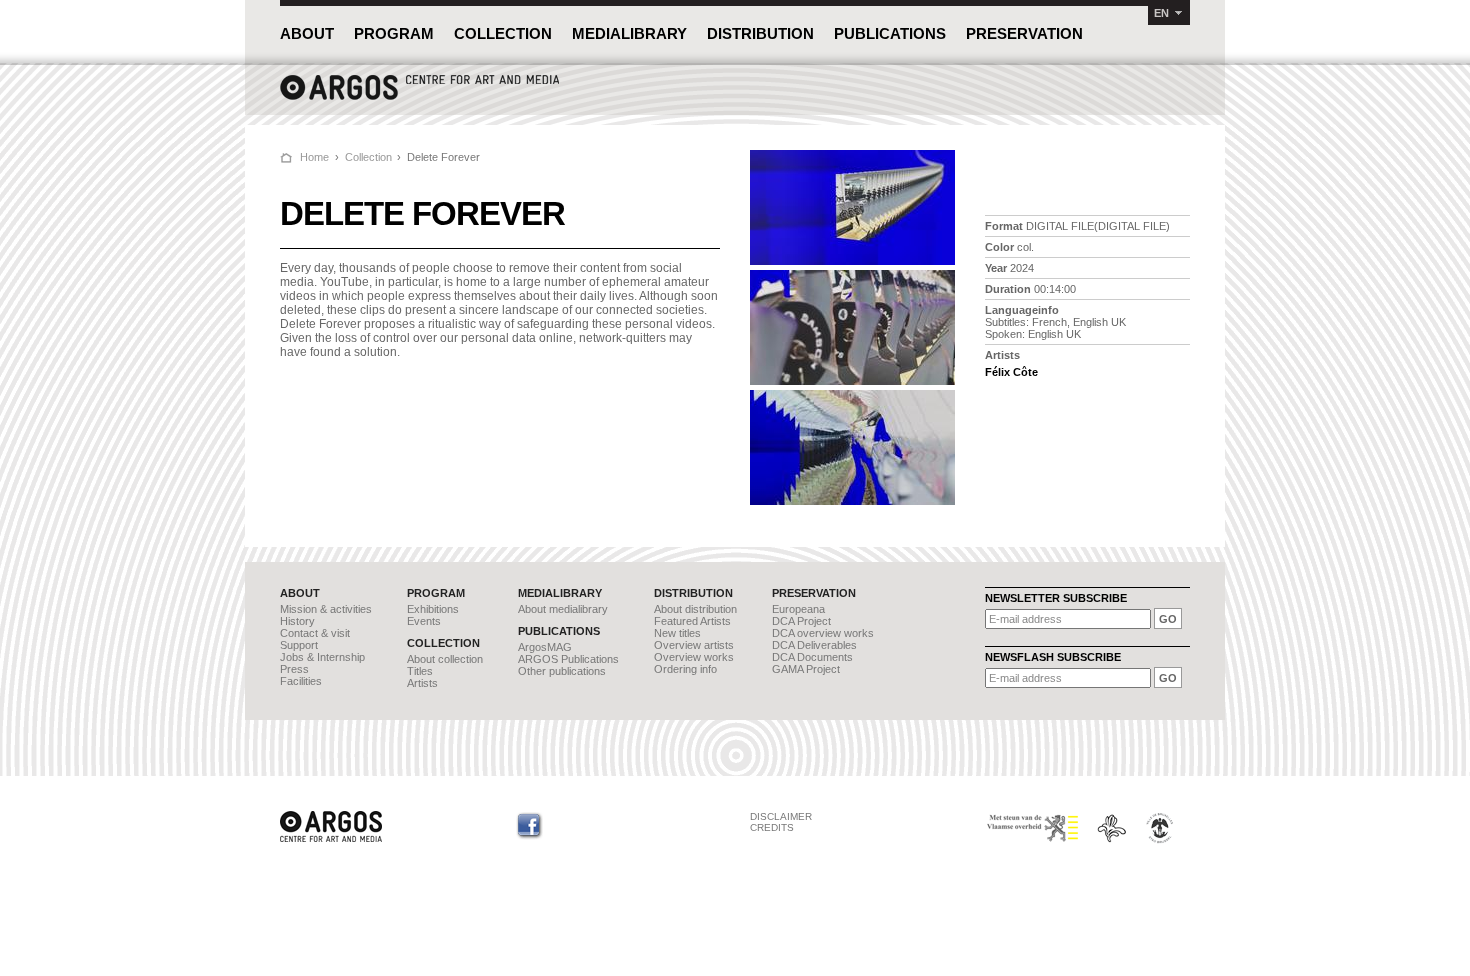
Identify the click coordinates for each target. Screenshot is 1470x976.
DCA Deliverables (814, 645)
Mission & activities (326, 609)
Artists (422, 683)
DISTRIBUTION (760, 33)
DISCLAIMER (781, 816)
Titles (420, 671)
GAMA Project (806, 669)
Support (299, 645)
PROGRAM (394, 33)
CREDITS (772, 827)
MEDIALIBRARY (629, 33)
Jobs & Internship (322, 657)
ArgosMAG (545, 647)
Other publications (562, 671)
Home (314, 157)
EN (1161, 13)
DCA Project (801, 621)
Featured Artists (692, 621)
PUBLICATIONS (890, 33)
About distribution (695, 609)
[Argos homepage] (420, 97)
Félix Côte (1011, 372)
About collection (445, 659)
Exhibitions (433, 609)
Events (424, 621)
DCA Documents (812, 657)
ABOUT (307, 33)
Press (294, 669)
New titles (677, 633)
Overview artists (694, 645)
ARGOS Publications (568, 659)
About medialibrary (563, 609)
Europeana (798, 609)
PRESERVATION (1024, 33)
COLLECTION (503, 33)
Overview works (694, 657)
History (297, 621)
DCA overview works (823, 633)
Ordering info (685, 669)
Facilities (301, 681)
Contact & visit (315, 633)
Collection (368, 157)
